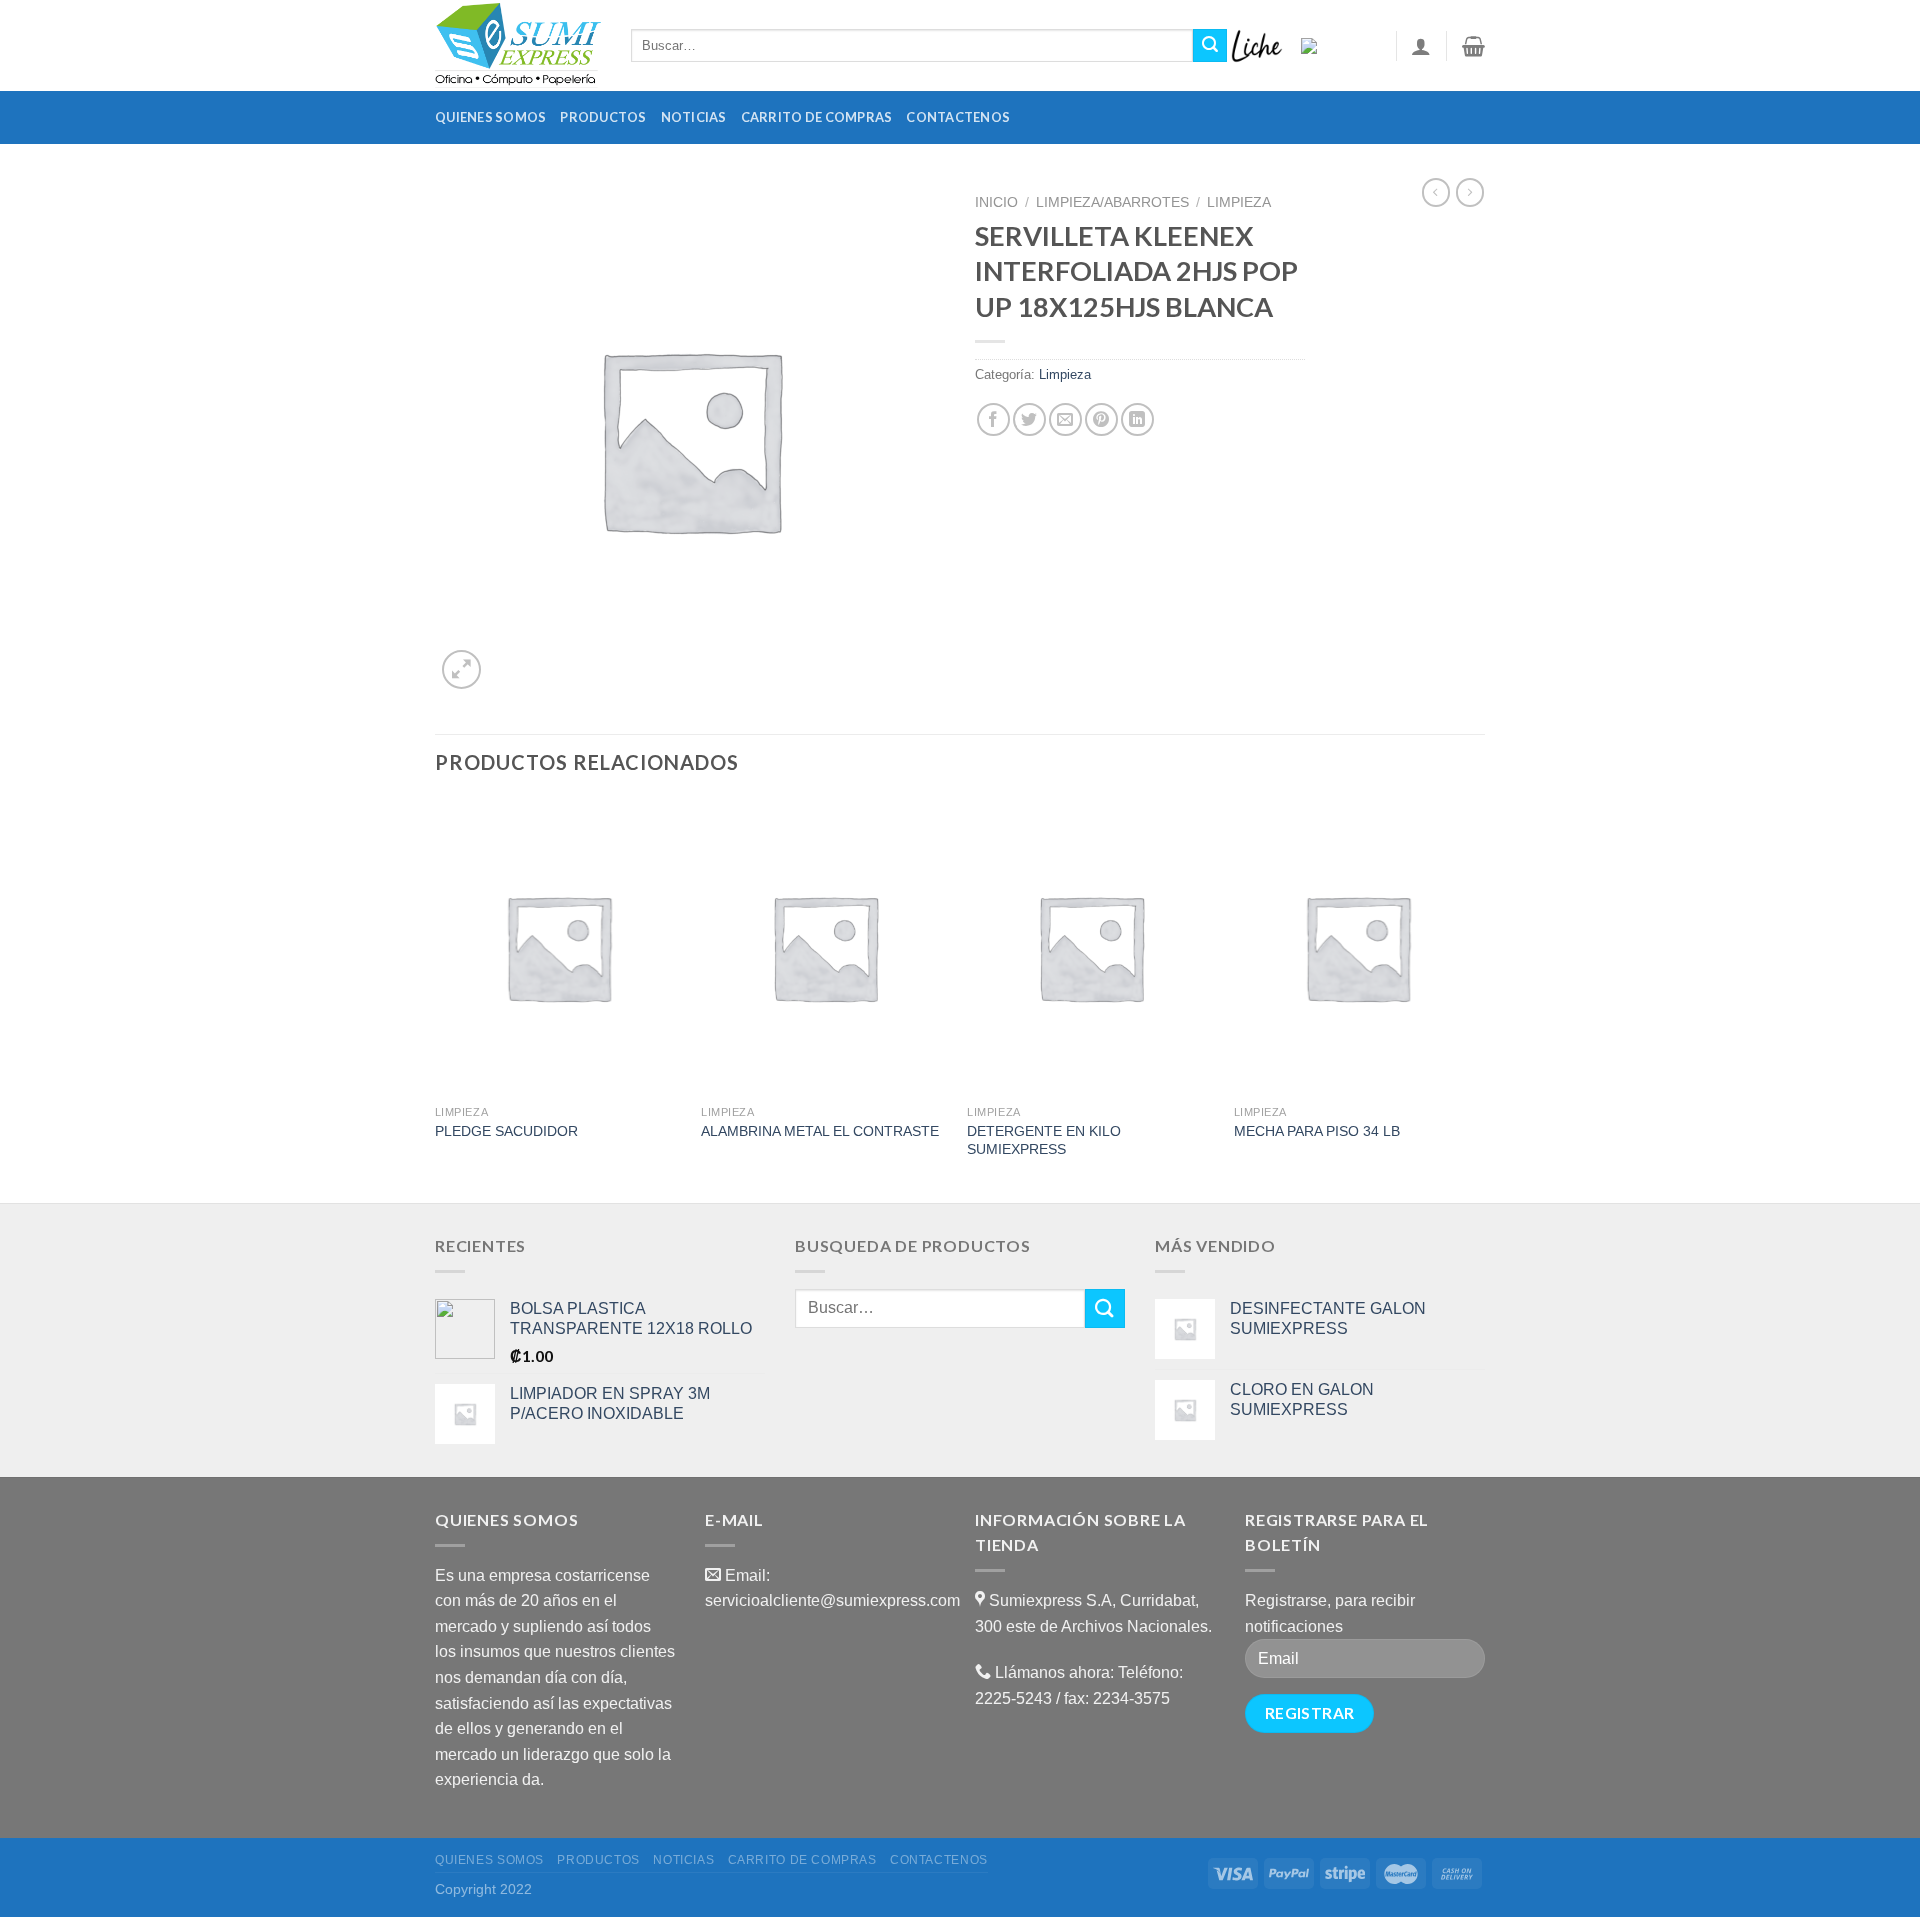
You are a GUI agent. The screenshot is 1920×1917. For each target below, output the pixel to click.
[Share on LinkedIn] (1137, 419)
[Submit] (1210, 46)
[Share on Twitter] (1029, 419)
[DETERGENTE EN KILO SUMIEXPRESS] (1090, 947)
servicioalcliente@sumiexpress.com (832, 1600)
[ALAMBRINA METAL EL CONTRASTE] (824, 947)
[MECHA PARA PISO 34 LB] (1357, 947)
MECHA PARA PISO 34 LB (1317, 1131)
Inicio (996, 202)
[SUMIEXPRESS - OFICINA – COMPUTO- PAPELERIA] (518, 45)
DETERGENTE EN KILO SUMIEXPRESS (1044, 1140)
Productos (603, 117)
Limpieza (1239, 202)
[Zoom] (461, 669)
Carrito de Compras (817, 117)
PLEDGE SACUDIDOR (506, 1131)
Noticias (694, 117)
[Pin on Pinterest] (1101, 419)
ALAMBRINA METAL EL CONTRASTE (820, 1131)
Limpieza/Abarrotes (1112, 202)
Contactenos (958, 117)
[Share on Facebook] (993, 419)
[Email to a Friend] (1065, 419)
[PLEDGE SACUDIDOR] (558, 947)
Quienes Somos (490, 117)
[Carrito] (1473, 46)
